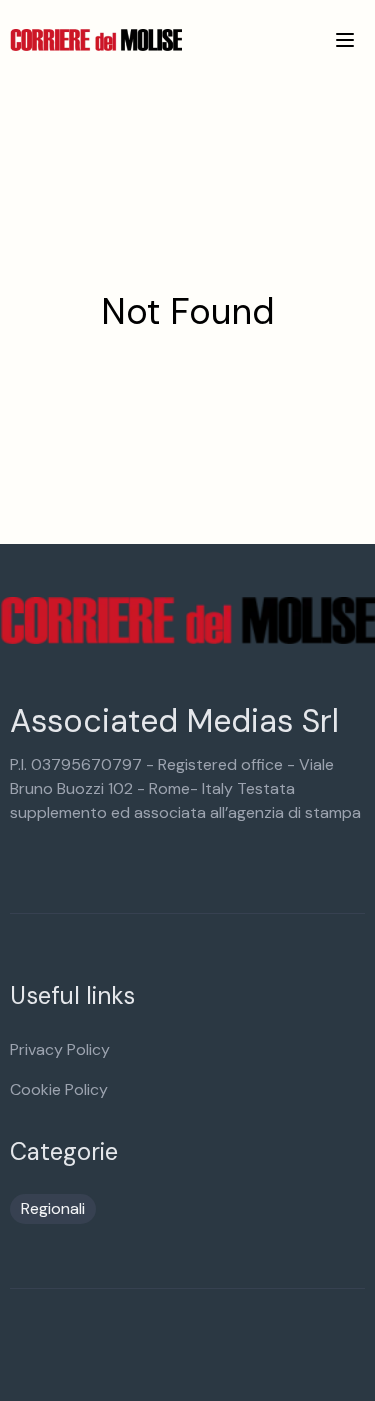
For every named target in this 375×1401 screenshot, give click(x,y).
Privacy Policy (60, 1049)
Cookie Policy (59, 1089)
